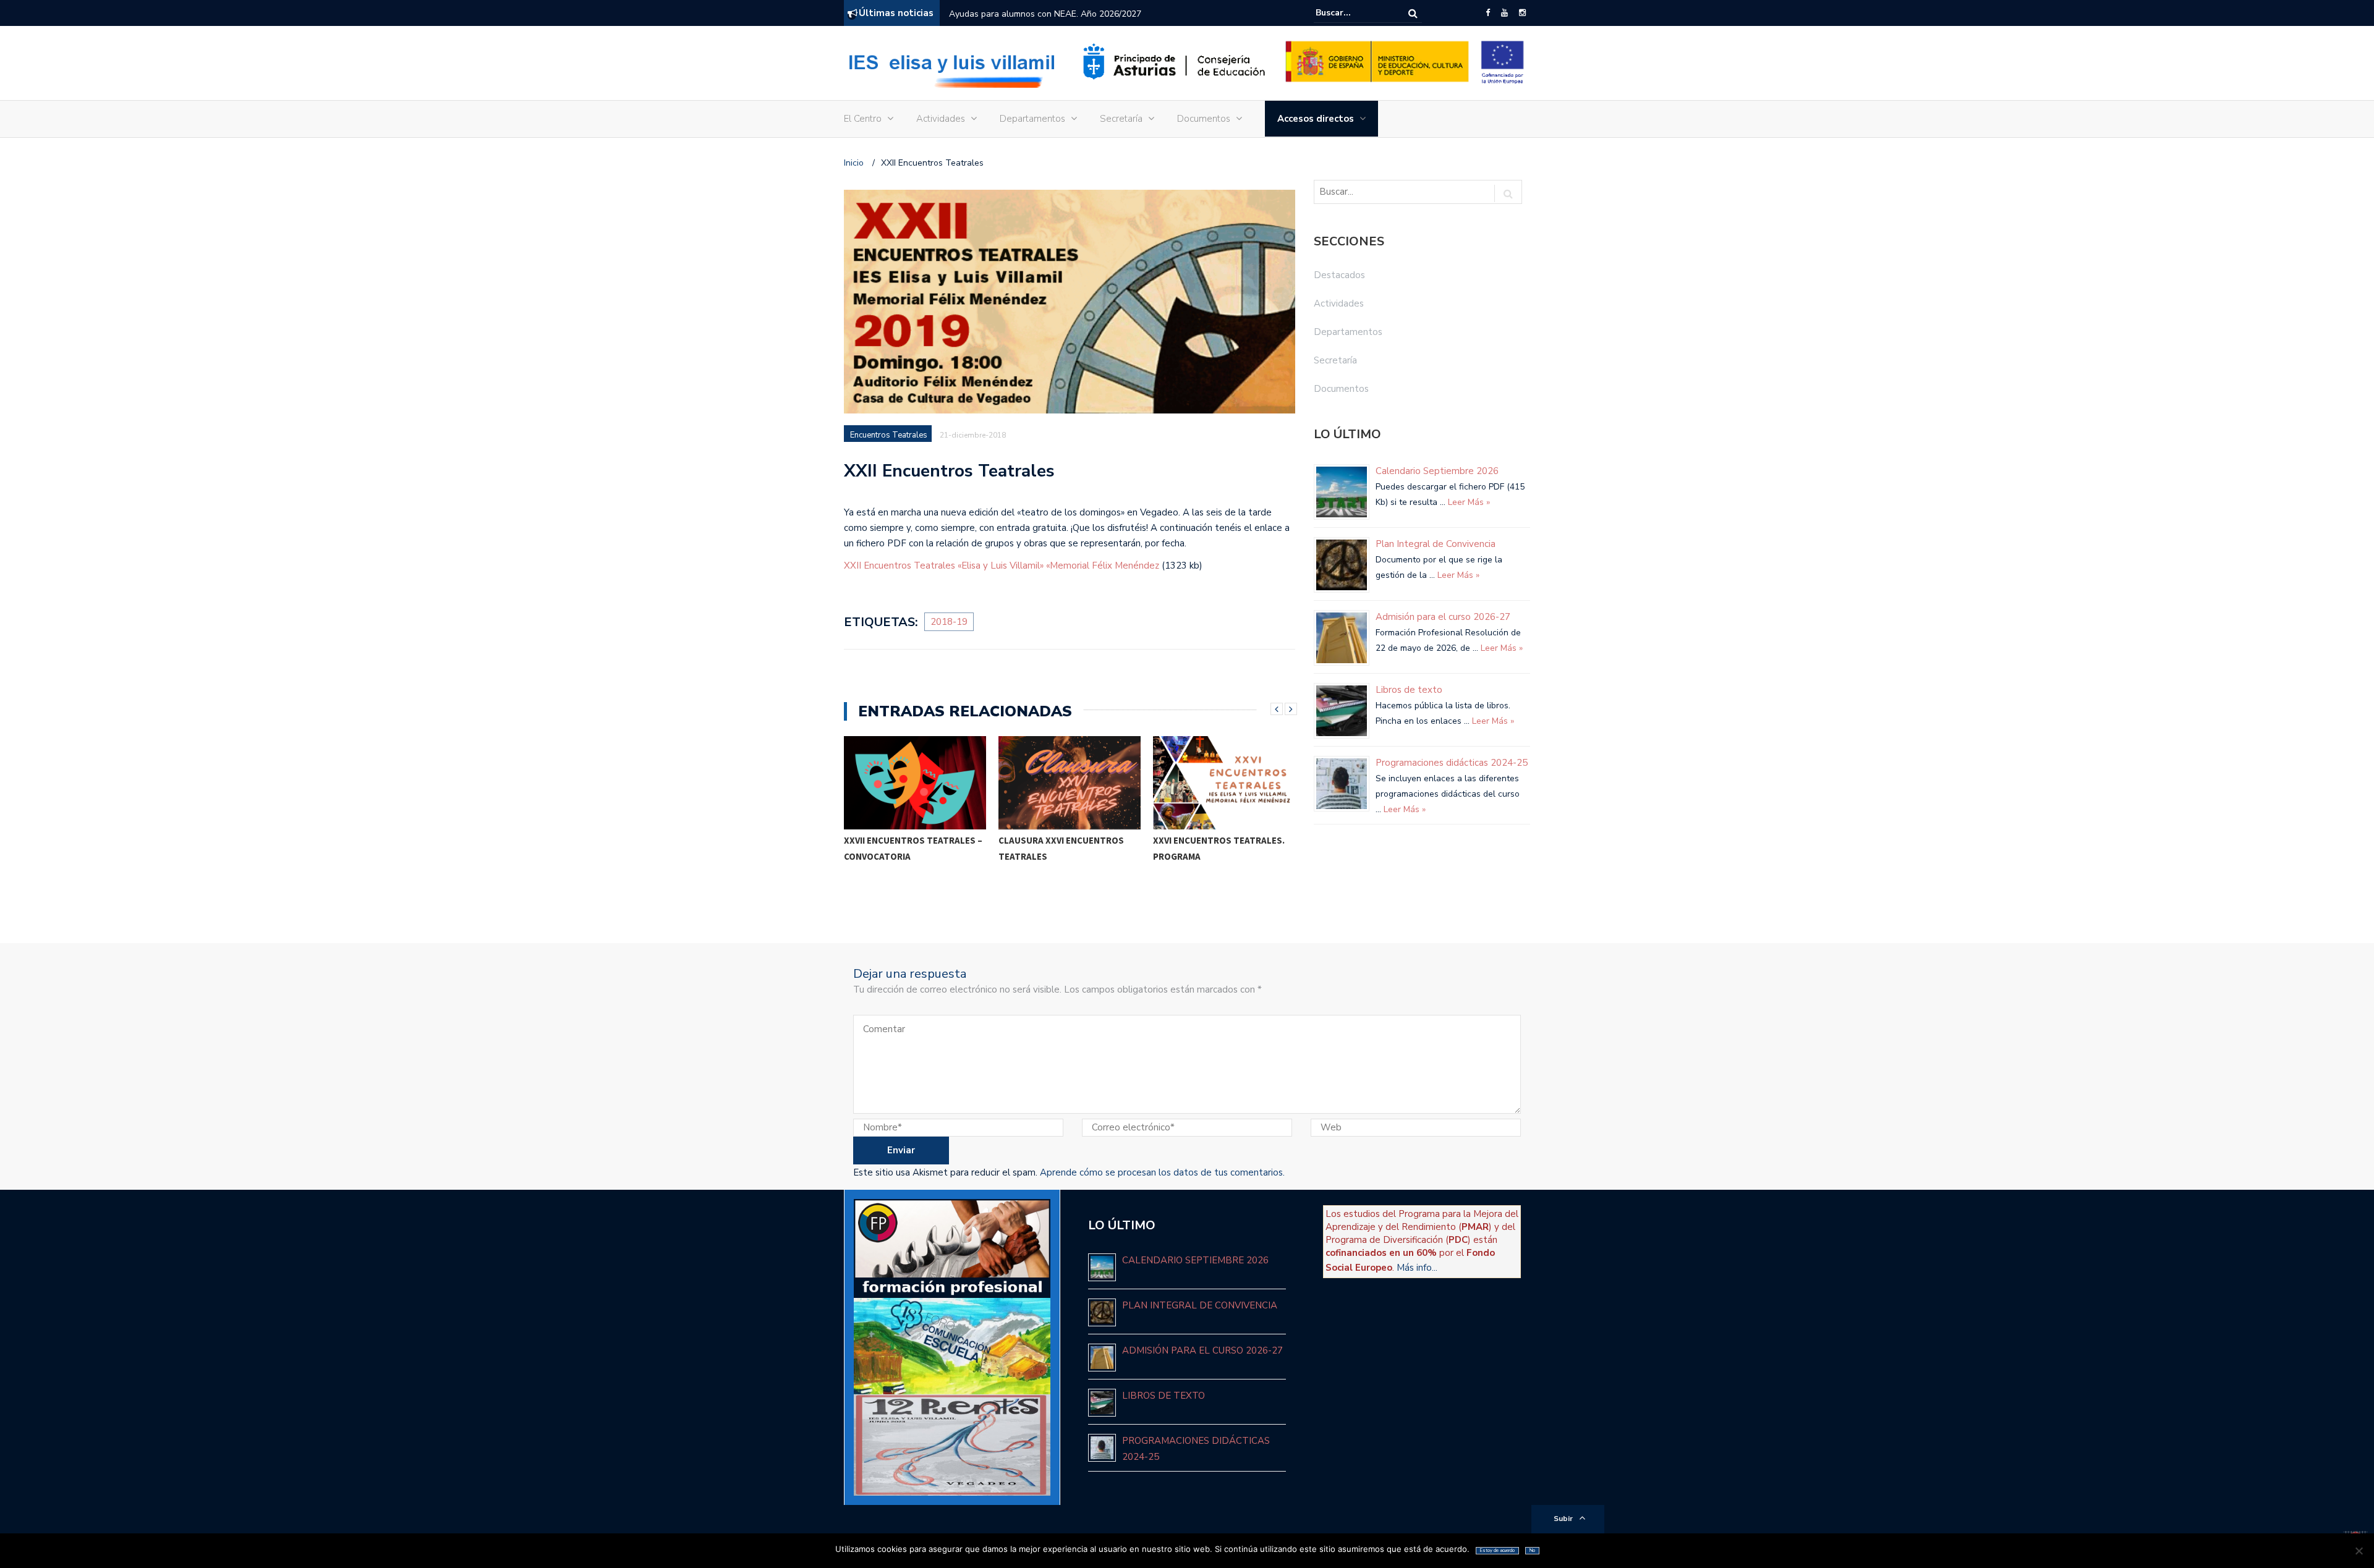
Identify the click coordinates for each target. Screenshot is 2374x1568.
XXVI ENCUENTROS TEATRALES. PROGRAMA (1219, 848)
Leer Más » (1468, 502)
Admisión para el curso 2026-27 (1443, 617)
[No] (2359, 1551)
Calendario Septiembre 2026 (1005, 14)
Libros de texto (1409, 690)
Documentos (1204, 119)
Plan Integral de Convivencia (1436, 544)
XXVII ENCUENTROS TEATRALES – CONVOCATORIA (913, 848)
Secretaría (1121, 119)
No (1532, 1550)
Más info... (1417, 1268)
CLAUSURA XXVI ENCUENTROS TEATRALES (1061, 848)
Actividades (941, 119)
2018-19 (949, 622)
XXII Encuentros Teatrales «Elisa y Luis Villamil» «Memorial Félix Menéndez (1002, 566)
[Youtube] (1504, 13)
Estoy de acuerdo (1497, 1550)
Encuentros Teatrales (889, 435)
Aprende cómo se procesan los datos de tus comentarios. (1162, 1172)
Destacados (1339, 275)
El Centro (863, 119)
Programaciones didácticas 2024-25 (1452, 763)
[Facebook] (1488, 13)
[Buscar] (1413, 13)
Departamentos (1032, 119)
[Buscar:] (1353, 13)
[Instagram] (1522, 13)
